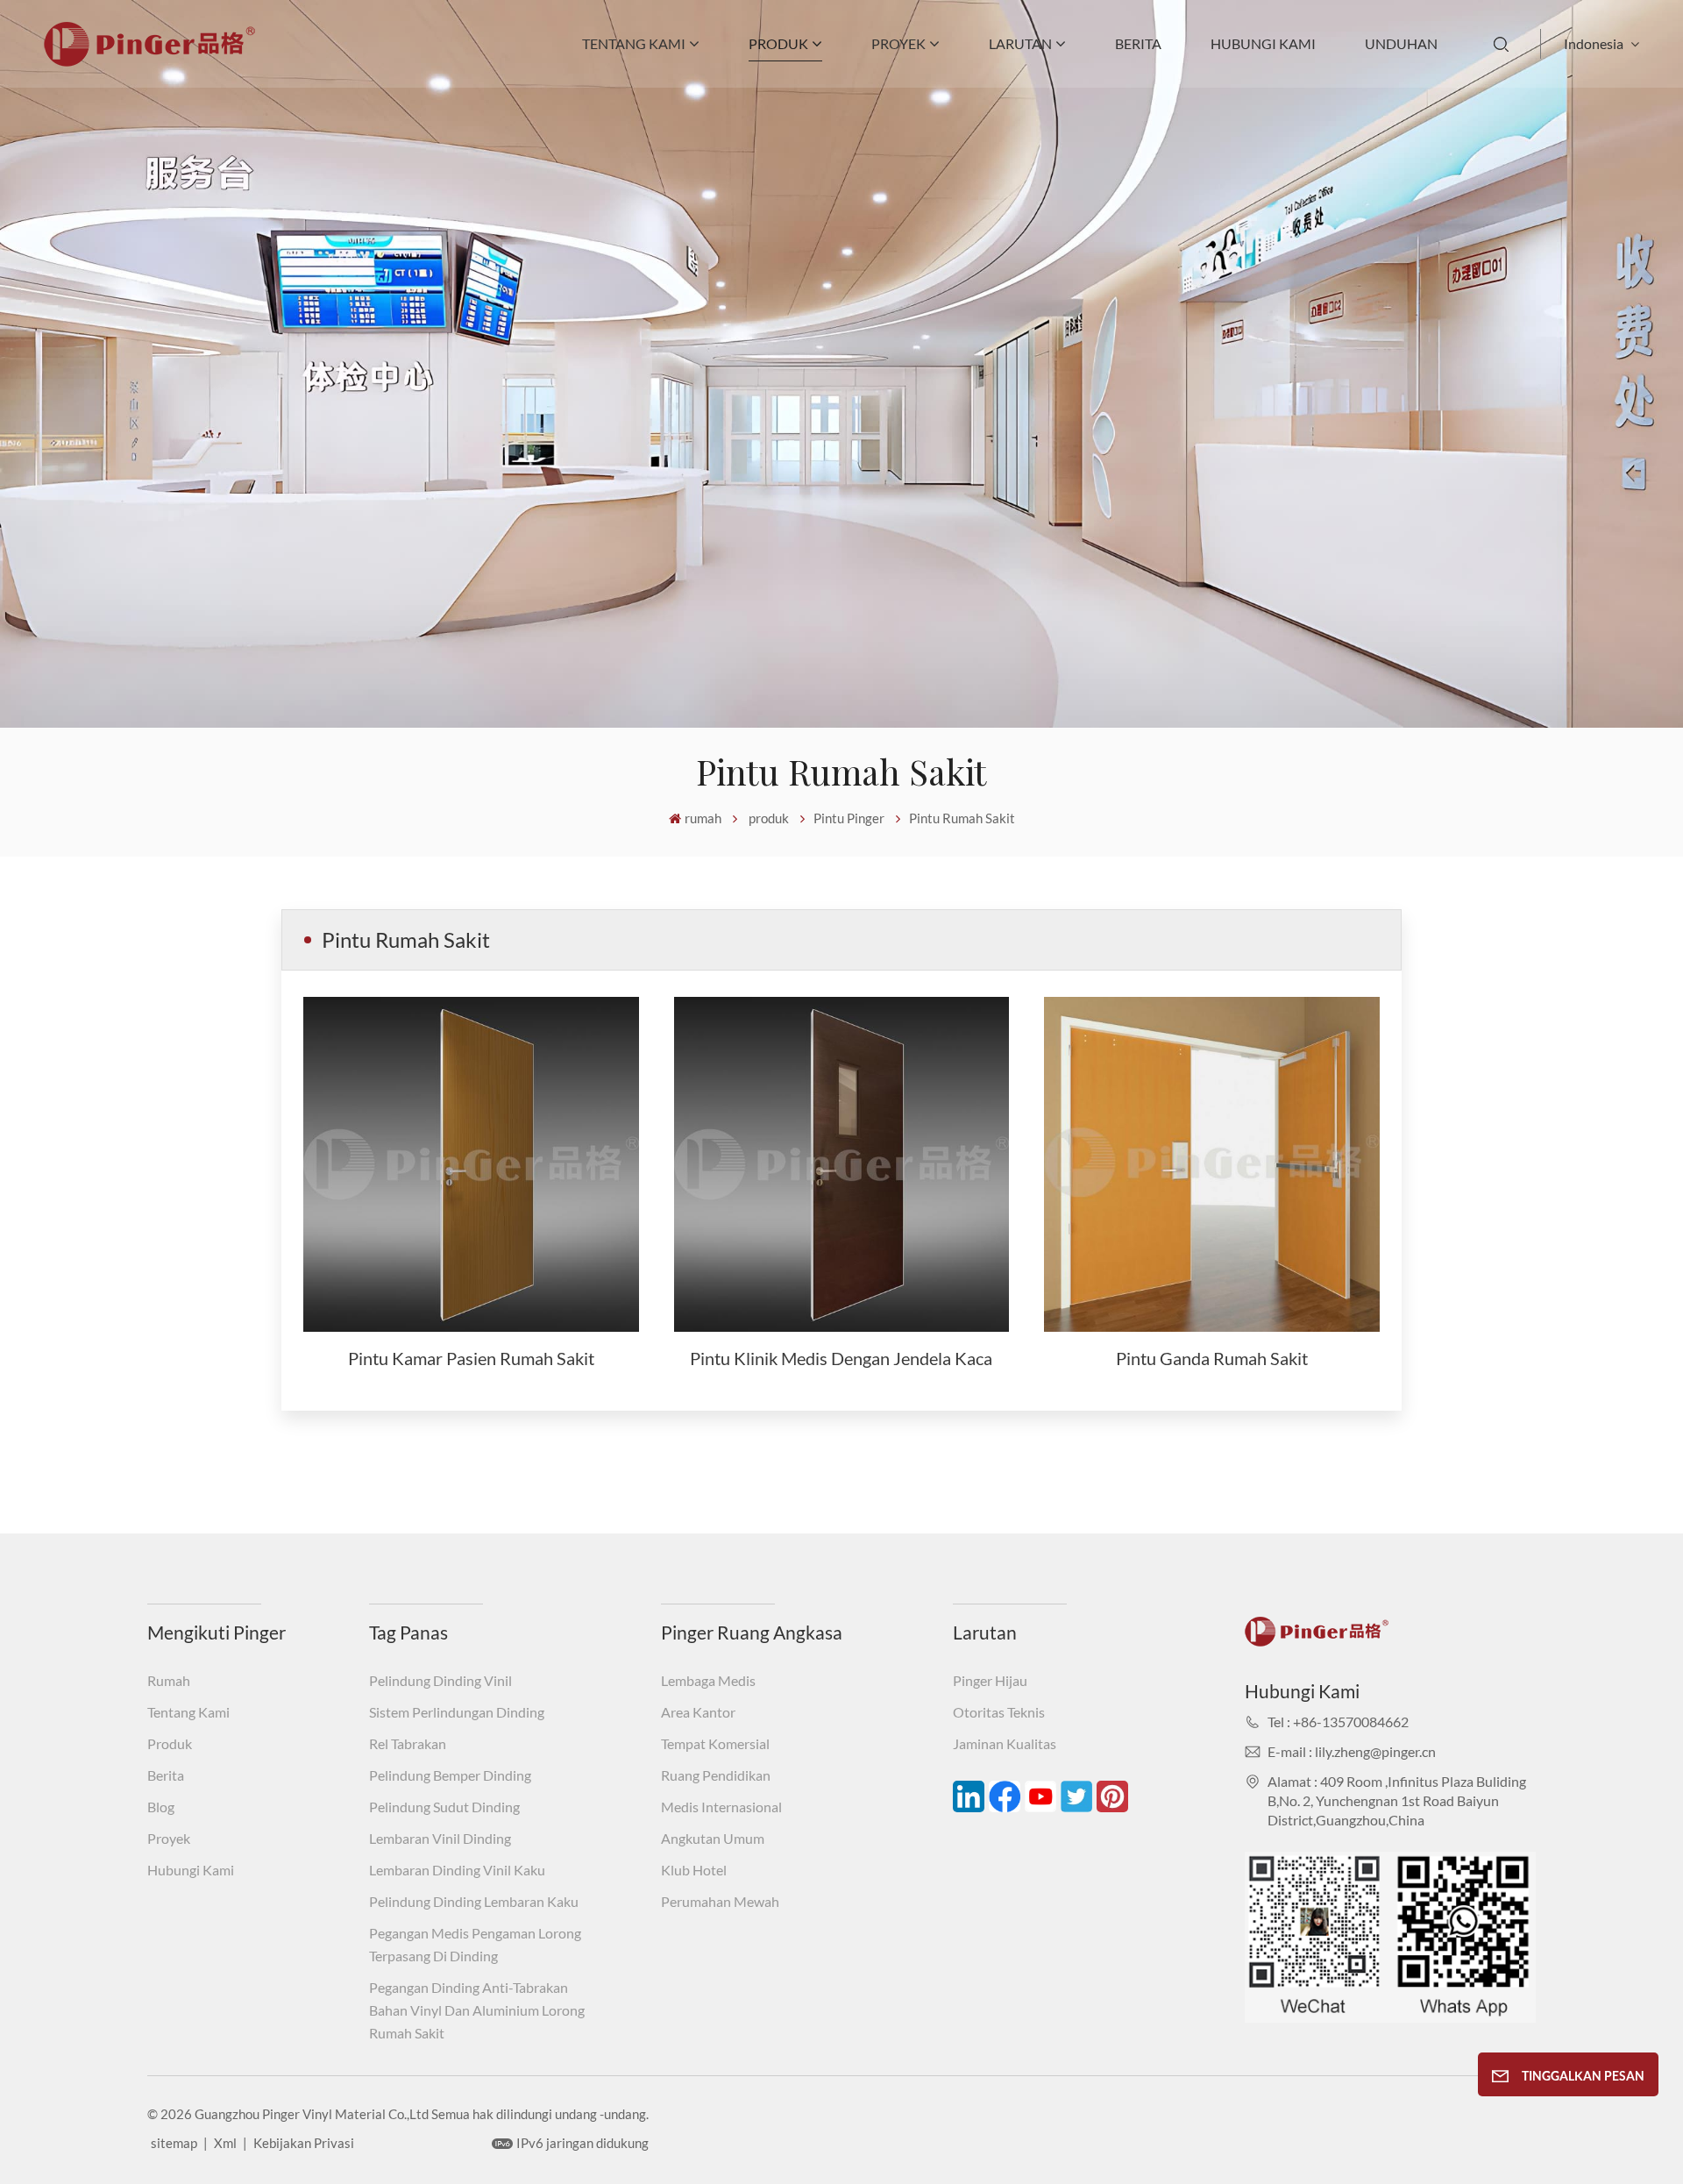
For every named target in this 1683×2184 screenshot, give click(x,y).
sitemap (174, 2143)
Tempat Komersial (715, 1743)
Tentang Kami (634, 43)
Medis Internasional (721, 1807)
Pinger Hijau (990, 1680)
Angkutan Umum (713, 1838)
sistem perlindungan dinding (457, 1712)
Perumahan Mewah (720, 1901)
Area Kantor (698, 1712)
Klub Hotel (694, 1870)
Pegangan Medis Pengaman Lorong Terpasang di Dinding (475, 1944)
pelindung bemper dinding (450, 1775)
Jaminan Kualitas (1005, 1743)
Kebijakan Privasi (304, 2143)
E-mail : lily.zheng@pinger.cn (1352, 1751)
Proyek (898, 43)
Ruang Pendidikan (716, 1775)
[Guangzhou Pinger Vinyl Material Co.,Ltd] (149, 61)
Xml (225, 2143)
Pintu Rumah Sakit (962, 818)
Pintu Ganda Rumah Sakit (1212, 1358)
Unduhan (1401, 43)
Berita (1138, 43)
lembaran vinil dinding (440, 1838)
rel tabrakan (408, 1743)
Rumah (169, 1680)
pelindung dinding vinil (440, 1680)
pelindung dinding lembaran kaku (474, 1901)
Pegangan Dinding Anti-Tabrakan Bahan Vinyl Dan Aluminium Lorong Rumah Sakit (477, 2010)
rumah (703, 818)
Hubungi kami (1263, 43)
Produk (170, 1743)
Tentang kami (188, 1712)
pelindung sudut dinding (444, 1807)
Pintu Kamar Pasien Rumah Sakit (471, 1358)
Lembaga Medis (708, 1680)
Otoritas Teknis (999, 1712)
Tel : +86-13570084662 (1338, 1722)
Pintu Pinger (849, 818)
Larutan (1020, 43)
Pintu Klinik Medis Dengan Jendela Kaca (841, 1358)
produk (778, 43)
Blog (161, 1807)
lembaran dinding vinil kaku (457, 1870)
